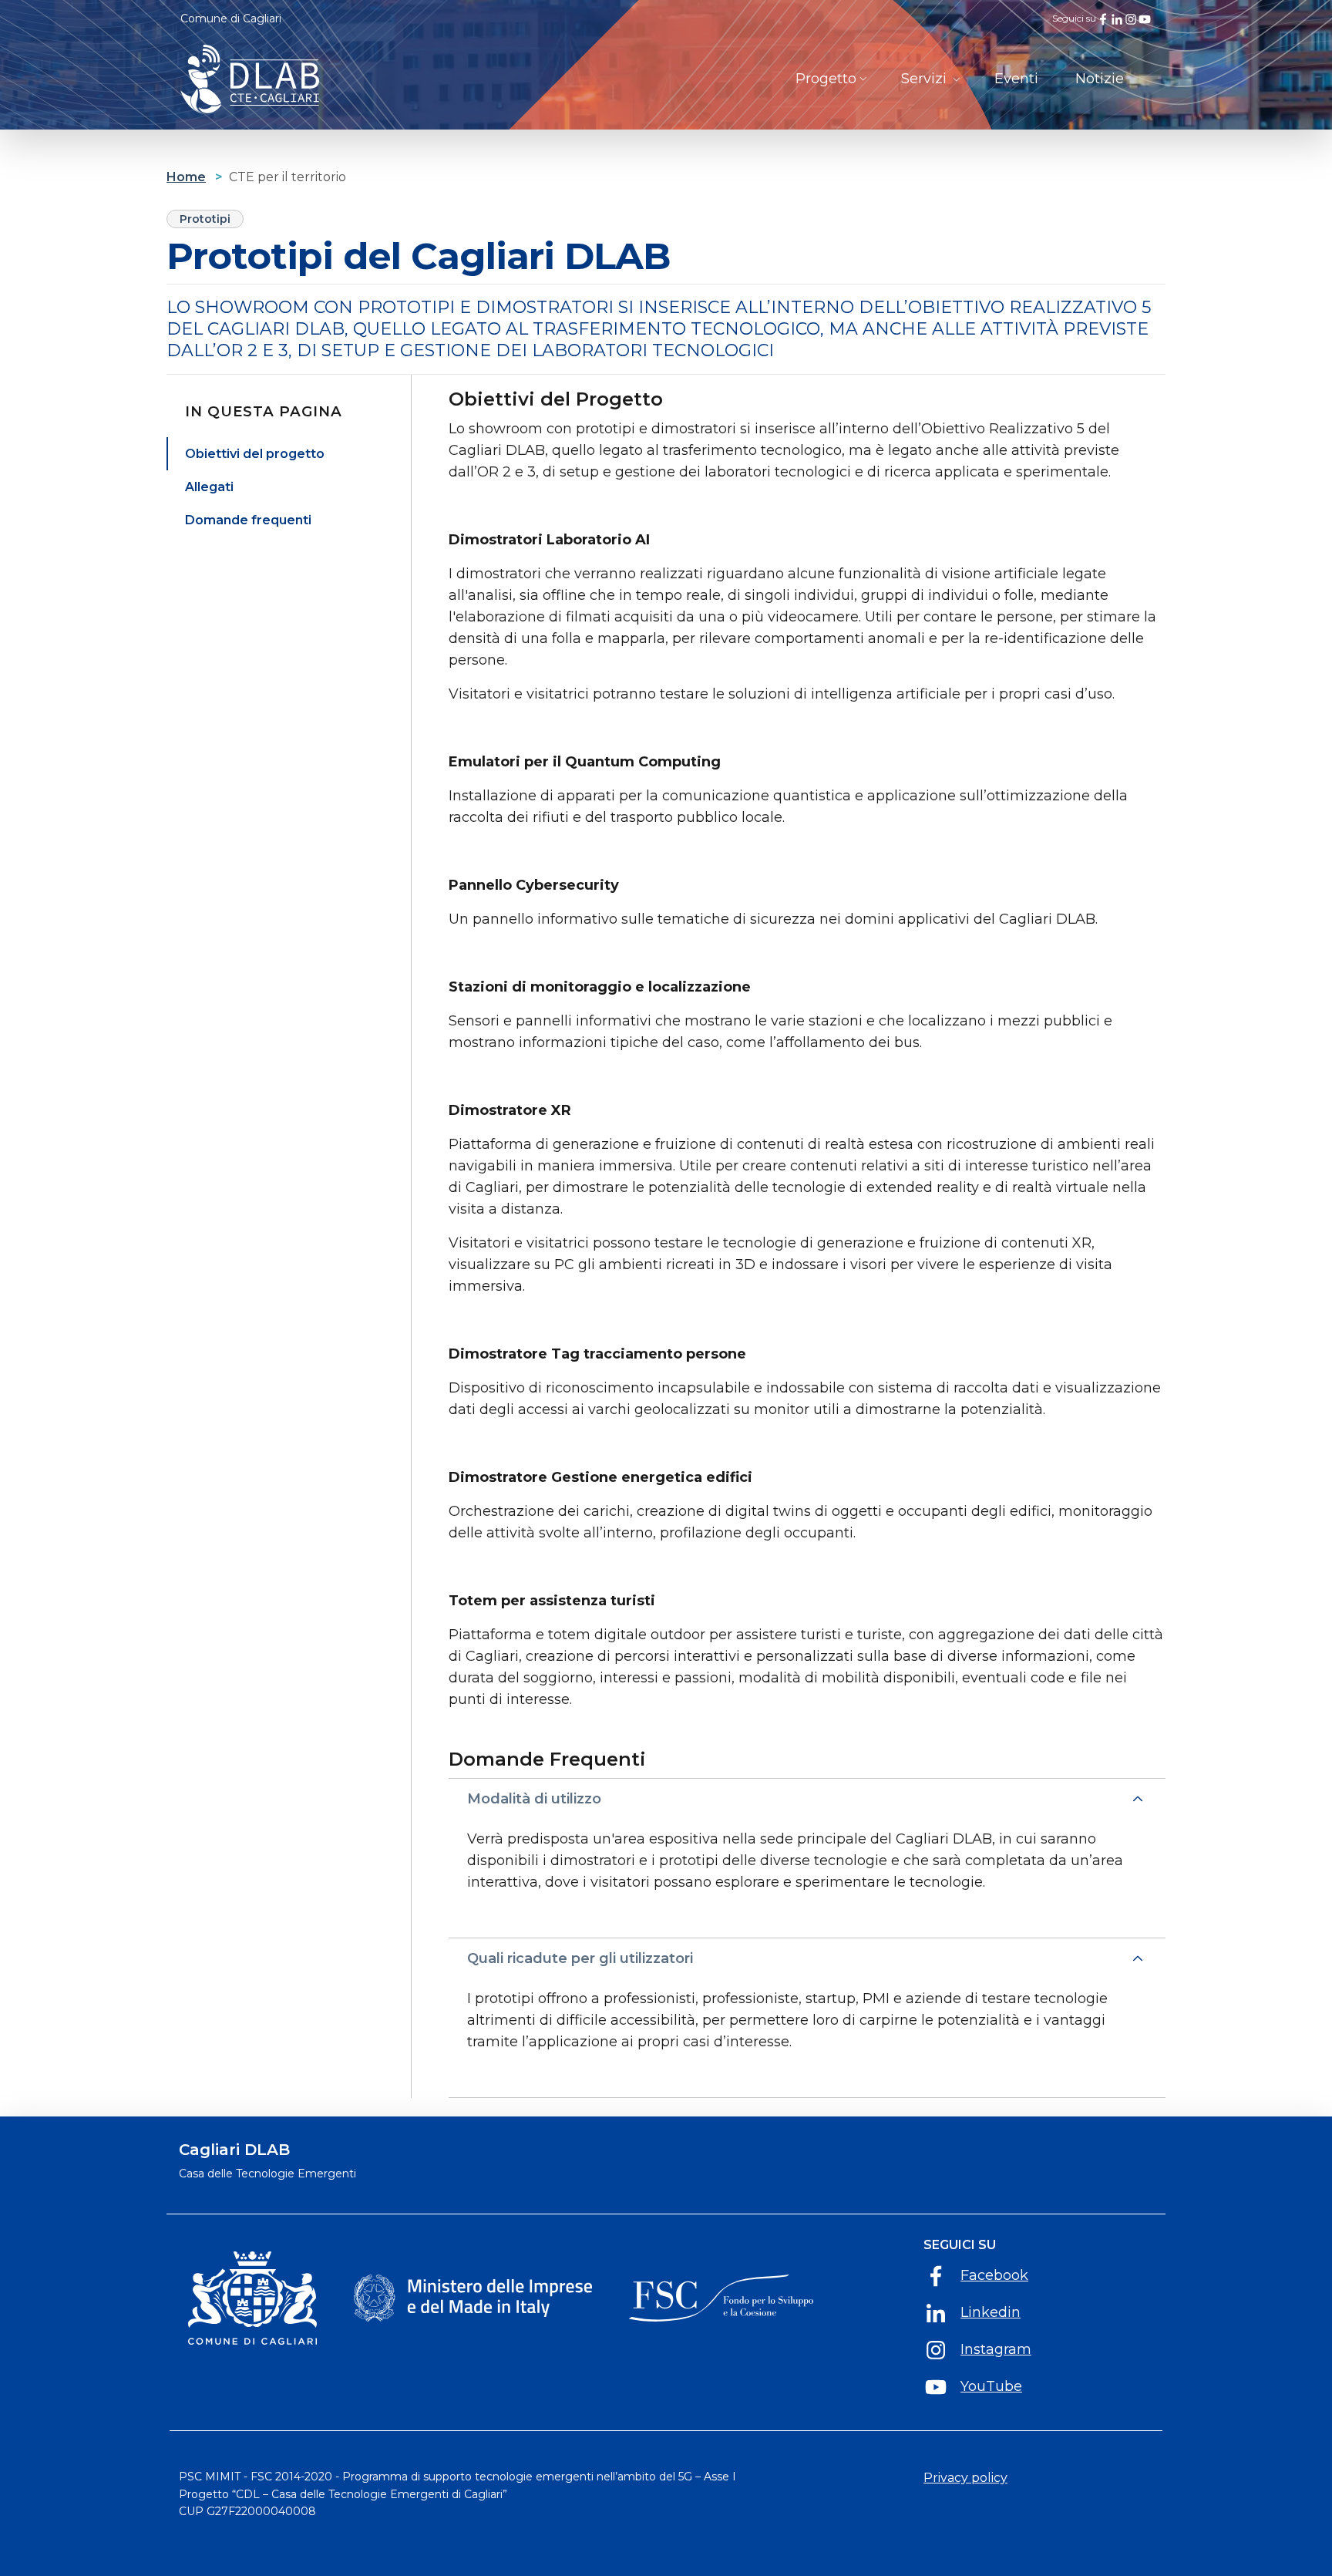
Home (186, 177)
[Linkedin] (1117, 19)
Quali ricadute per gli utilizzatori (580, 1958)
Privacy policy (965, 2478)
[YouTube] (1145, 19)
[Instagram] (1131, 19)
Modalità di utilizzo (534, 1799)
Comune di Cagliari (231, 19)
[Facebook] (1103, 19)
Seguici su (960, 2245)
